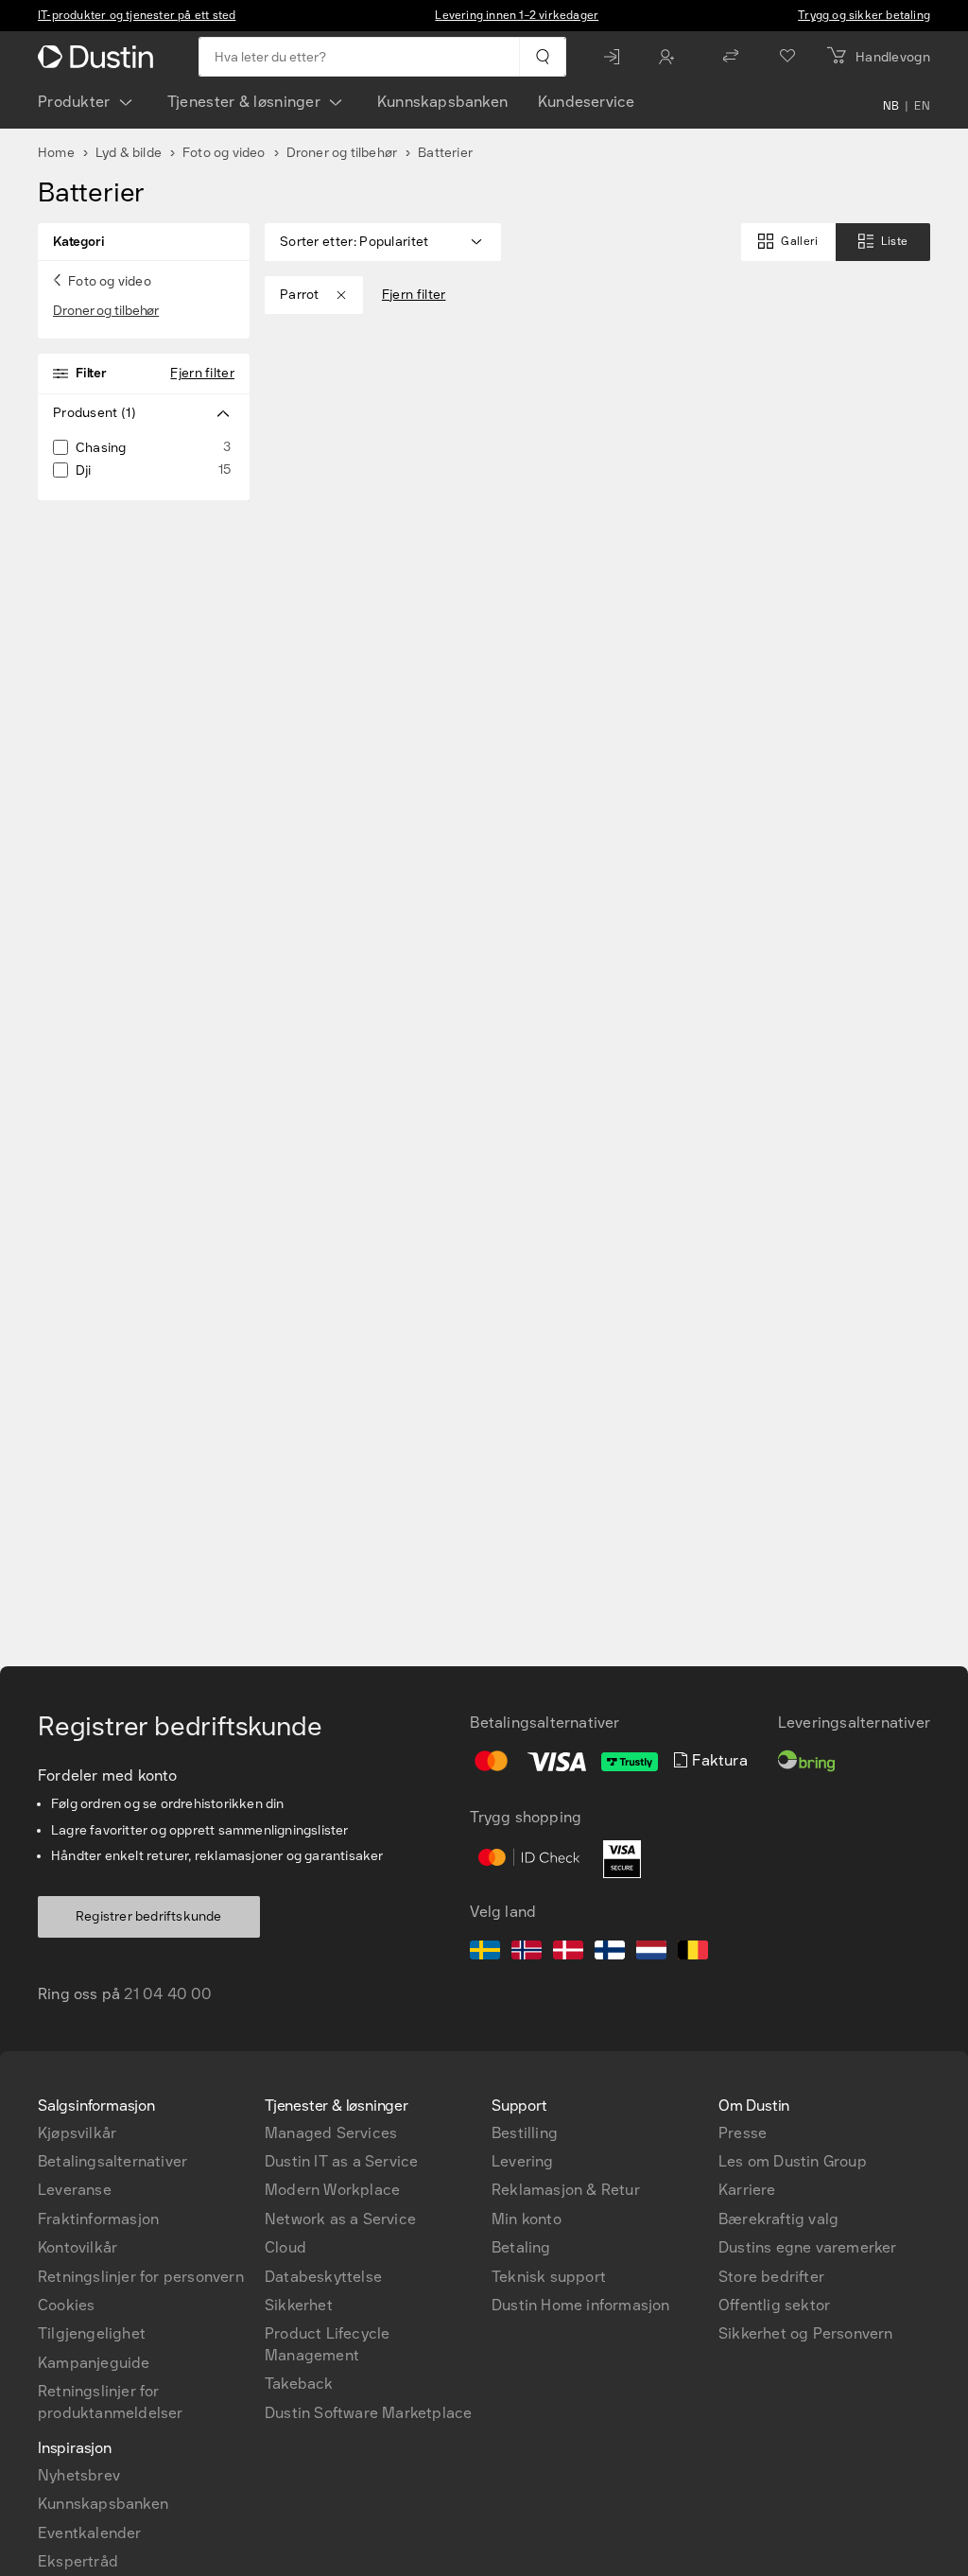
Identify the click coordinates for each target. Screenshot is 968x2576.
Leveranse (75, 2190)
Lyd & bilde (129, 153)
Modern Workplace (332, 2190)
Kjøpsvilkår (77, 2133)
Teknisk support (549, 2277)
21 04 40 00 (168, 1994)
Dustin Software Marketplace (368, 2413)
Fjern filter (202, 373)
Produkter (74, 102)
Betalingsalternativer (112, 2161)
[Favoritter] (787, 57)
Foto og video (224, 153)
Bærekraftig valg (778, 2219)
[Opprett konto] (671, 57)
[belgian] (693, 1953)
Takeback (299, 2384)
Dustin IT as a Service (341, 2161)
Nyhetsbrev (79, 2475)
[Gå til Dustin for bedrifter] (99, 57)
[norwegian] (527, 1953)
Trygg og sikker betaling (864, 15)
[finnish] (610, 1953)
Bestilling (525, 2133)
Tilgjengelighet (92, 2333)
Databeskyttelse (323, 2277)
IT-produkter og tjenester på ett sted (137, 15)
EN (922, 106)
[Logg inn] (616, 57)
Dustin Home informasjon (581, 2305)
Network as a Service (340, 2219)
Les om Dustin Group (793, 2161)
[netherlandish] (651, 1953)
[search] (542, 57)
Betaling (521, 2247)
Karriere (747, 2190)
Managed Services (331, 2133)
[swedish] (485, 1953)
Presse (743, 2133)
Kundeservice (586, 102)
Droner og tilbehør (342, 153)
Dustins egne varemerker (808, 2247)
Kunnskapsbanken (442, 102)
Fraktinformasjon (98, 2219)
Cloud (285, 2247)
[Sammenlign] (731, 57)
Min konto (527, 2219)
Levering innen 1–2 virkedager (517, 15)
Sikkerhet (299, 2305)
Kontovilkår (78, 2247)
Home (56, 153)
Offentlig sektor (774, 2305)
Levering (523, 2161)
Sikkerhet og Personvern (806, 2333)
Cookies (66, 2305)
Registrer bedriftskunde (149, 1916)
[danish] (568, 1953)
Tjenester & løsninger (244, 102)
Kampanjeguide (94, 2363)
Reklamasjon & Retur (566, 2190)
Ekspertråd (78, 2561)
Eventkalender (90, 2533)
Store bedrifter (771, 2277)
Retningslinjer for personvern (141, 2277)
